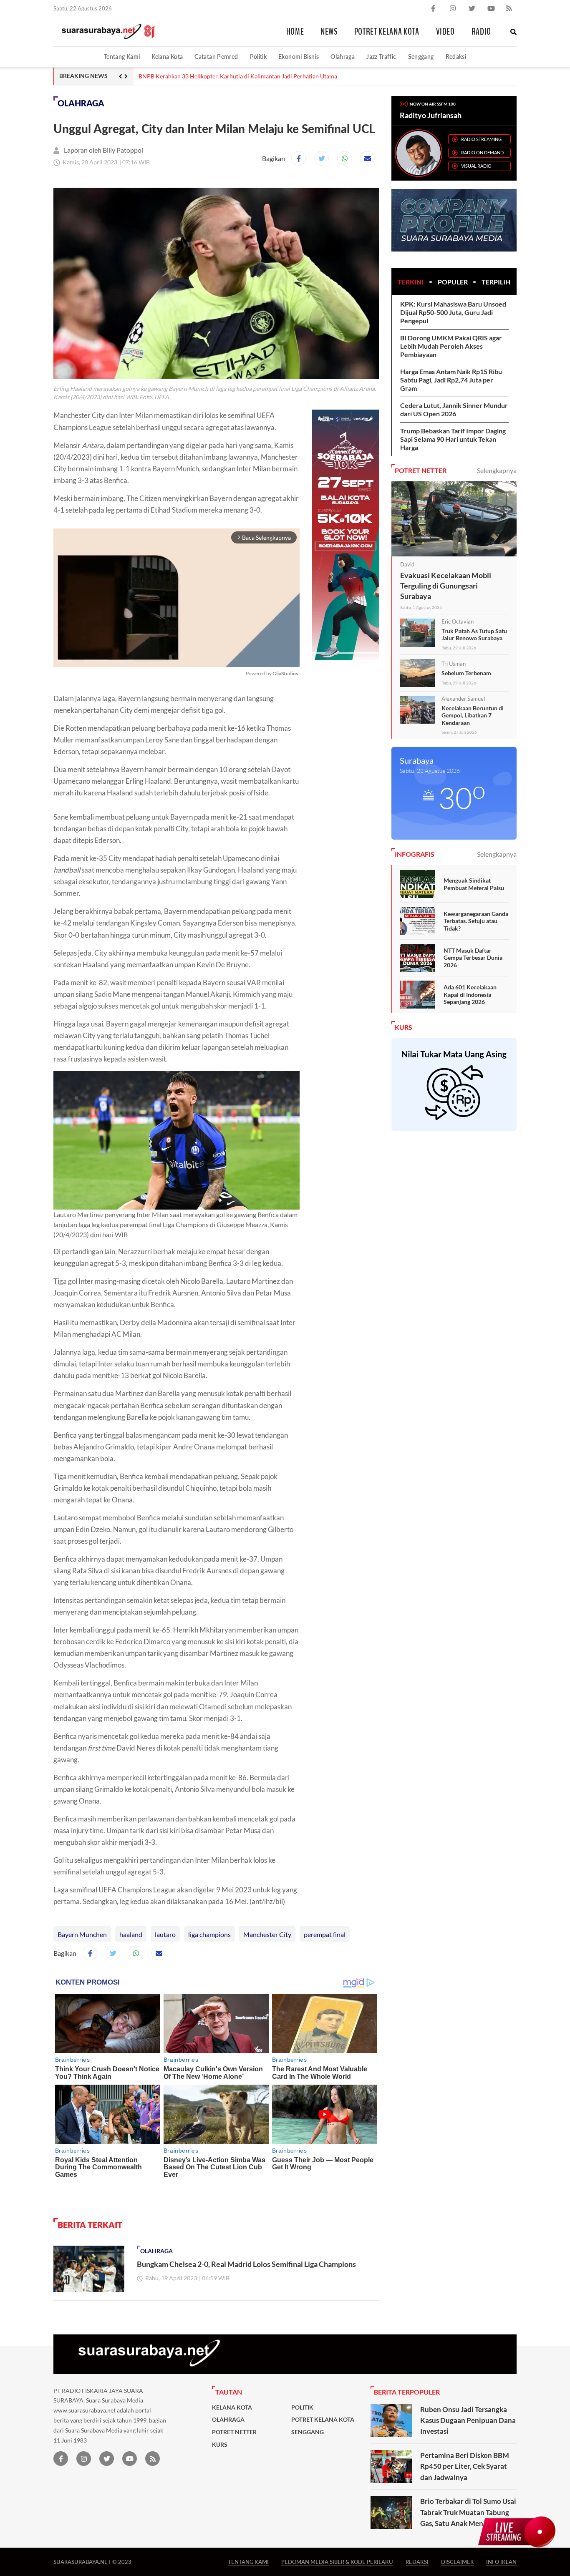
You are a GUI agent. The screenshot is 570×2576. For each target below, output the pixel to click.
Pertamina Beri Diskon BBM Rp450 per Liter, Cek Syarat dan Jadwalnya (465, 2466)
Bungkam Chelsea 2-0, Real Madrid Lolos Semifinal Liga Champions (247, 2264)
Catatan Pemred (216, 57)
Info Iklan (501, 2562)
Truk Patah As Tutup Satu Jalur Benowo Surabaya (474, 635)
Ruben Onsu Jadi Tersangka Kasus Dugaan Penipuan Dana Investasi (468, 2420)
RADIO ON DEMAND (482, 152)
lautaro (165, 1934)
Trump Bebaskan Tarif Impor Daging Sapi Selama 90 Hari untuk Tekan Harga (453, 439)
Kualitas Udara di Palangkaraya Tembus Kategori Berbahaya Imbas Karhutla (236, 76)
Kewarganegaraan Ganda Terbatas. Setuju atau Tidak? (476, 921)
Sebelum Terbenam (466, 673)
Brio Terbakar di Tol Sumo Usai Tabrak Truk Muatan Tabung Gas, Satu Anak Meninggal (468, 2512)
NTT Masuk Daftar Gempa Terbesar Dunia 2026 (473, 958)
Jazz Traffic (381, 57)
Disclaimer (457, 2562)
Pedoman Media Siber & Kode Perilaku (337, 2562)
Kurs (220, 2445)
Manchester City (267, 1934)
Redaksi (456, 57)
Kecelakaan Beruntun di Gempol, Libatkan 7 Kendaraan (473, 715)
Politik (259, 57)
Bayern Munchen (82, 1934)
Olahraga (343, 57)
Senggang (421, 57)
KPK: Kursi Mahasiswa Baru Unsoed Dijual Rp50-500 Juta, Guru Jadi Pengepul (453, 312)
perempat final (325, 1934)
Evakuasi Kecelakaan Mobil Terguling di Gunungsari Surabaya (446, 586)
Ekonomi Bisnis (299, 57)
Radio (481, 32)
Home (295, 32)
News (329, 32)
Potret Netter (234, 2432)
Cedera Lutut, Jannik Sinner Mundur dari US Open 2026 (454, 409)
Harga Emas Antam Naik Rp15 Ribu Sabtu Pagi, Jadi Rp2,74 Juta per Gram (451, 380)
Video (445, 32)
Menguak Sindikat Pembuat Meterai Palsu (474, 884)
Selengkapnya (497, 470)
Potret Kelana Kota (387, 32)
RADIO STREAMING (481, 139)
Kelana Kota (167, 57)
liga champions (209, 1934)
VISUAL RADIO (476, 166)
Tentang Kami (122, 57)
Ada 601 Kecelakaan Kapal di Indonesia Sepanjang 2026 (470, 994)
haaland (131, 1934)
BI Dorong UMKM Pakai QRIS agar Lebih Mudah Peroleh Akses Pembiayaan (451, 346)
